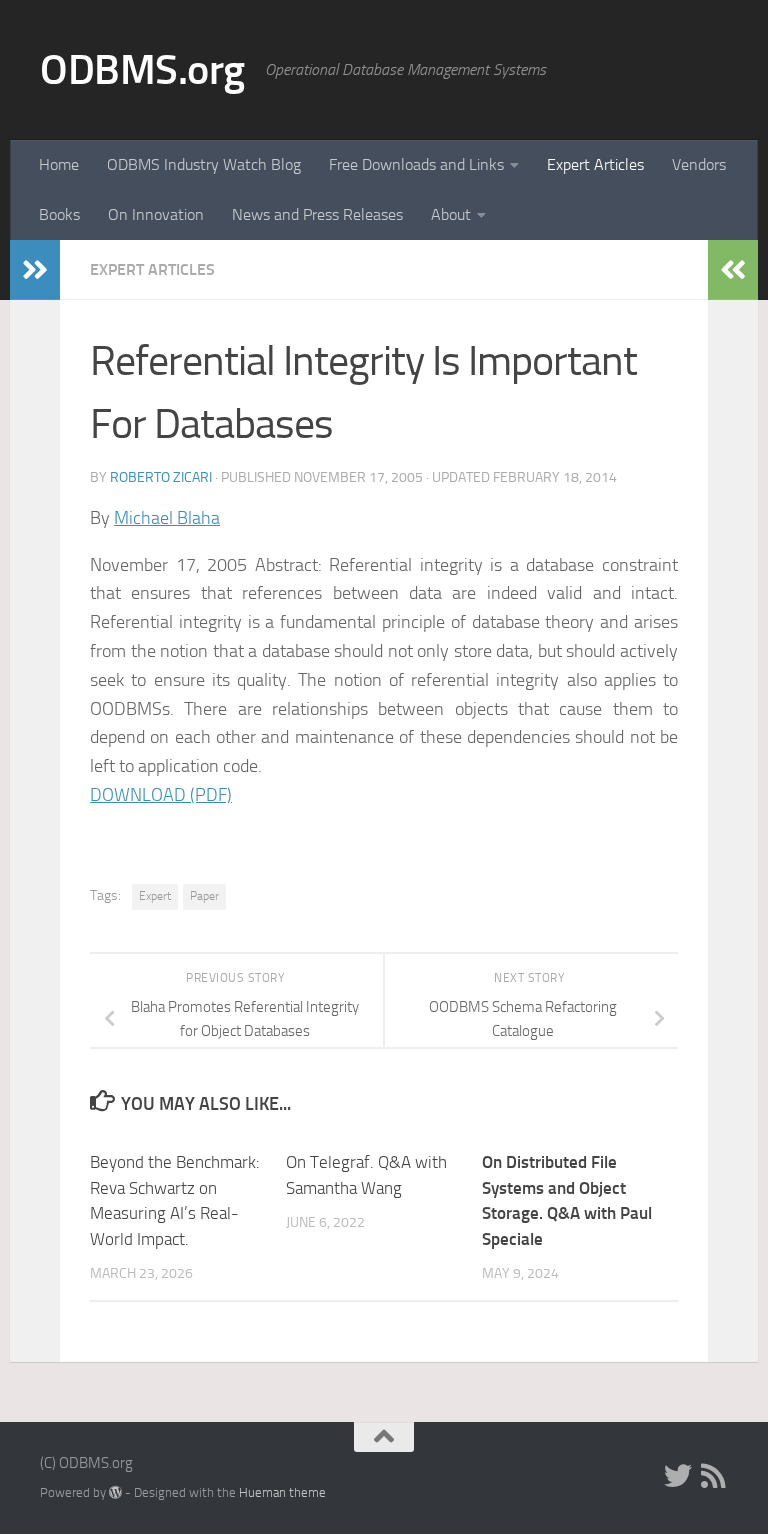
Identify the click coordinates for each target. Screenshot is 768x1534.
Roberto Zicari (161, 477)
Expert (155, 896)
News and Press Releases (317, 214)
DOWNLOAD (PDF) (161, 795)
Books (59, 214)
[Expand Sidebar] (35, 270)
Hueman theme (282, 1492)
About (451, 214)
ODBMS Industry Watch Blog (204, 164)
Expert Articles (595, 164)
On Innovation (156, 214)
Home (59, 164)
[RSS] (714, 1476)
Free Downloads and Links (416, 164)
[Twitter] (678, 1476)
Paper (204, 896)
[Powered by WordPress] (115, 1492)
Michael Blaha (167, 518)
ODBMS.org (142, 70)
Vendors (699, 164)
